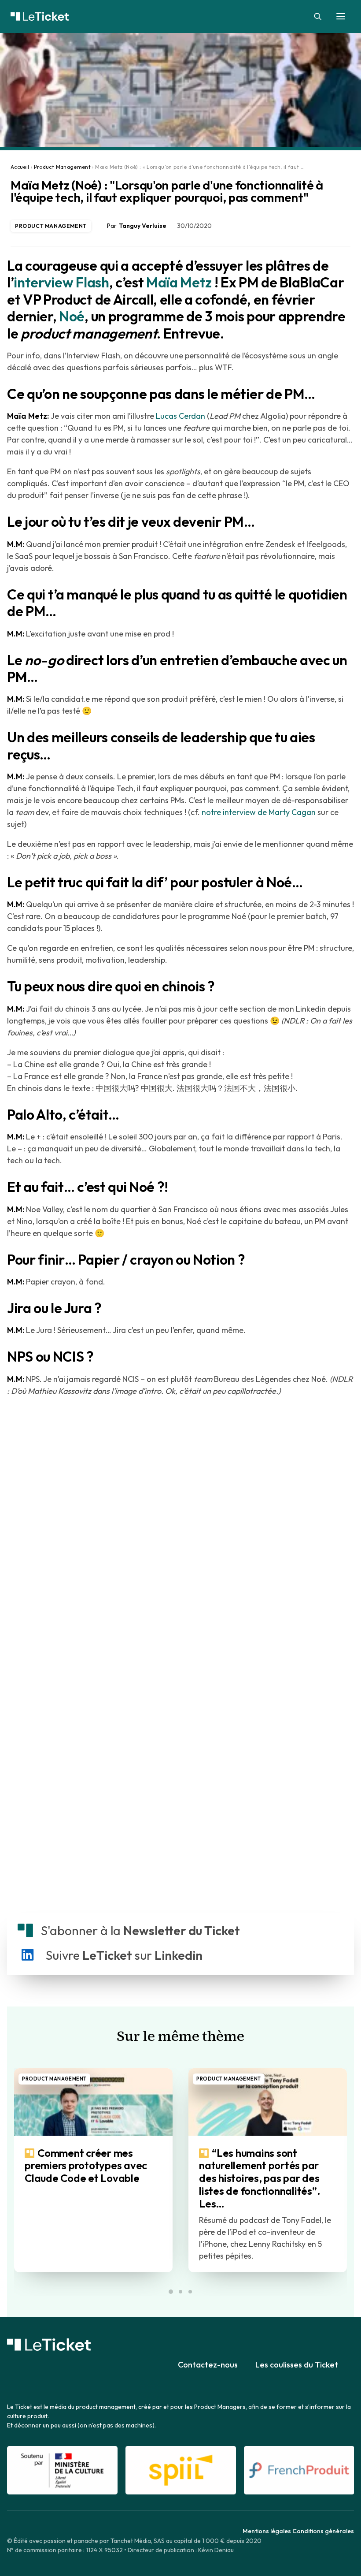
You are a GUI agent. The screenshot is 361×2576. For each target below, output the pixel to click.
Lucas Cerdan (180, 416)
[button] (341, 16)
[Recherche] (314, 16)
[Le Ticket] (180, 16)
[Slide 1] (171, 2292)
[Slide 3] (190, 2292)
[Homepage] (49, 2345)
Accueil (20, 167)
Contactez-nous (208, 2365)
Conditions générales (323, 2531)
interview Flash (61, 282)
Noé (72, 316)
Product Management (62, 167)
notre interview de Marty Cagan (259, 812)
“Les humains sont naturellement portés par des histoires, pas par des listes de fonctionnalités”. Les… (260, 2178)
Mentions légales (267, 2531)
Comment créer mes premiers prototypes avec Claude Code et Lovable (86, 2166)
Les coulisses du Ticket (297, 2365)
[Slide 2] (180, 2292)
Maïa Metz (179, 282)
